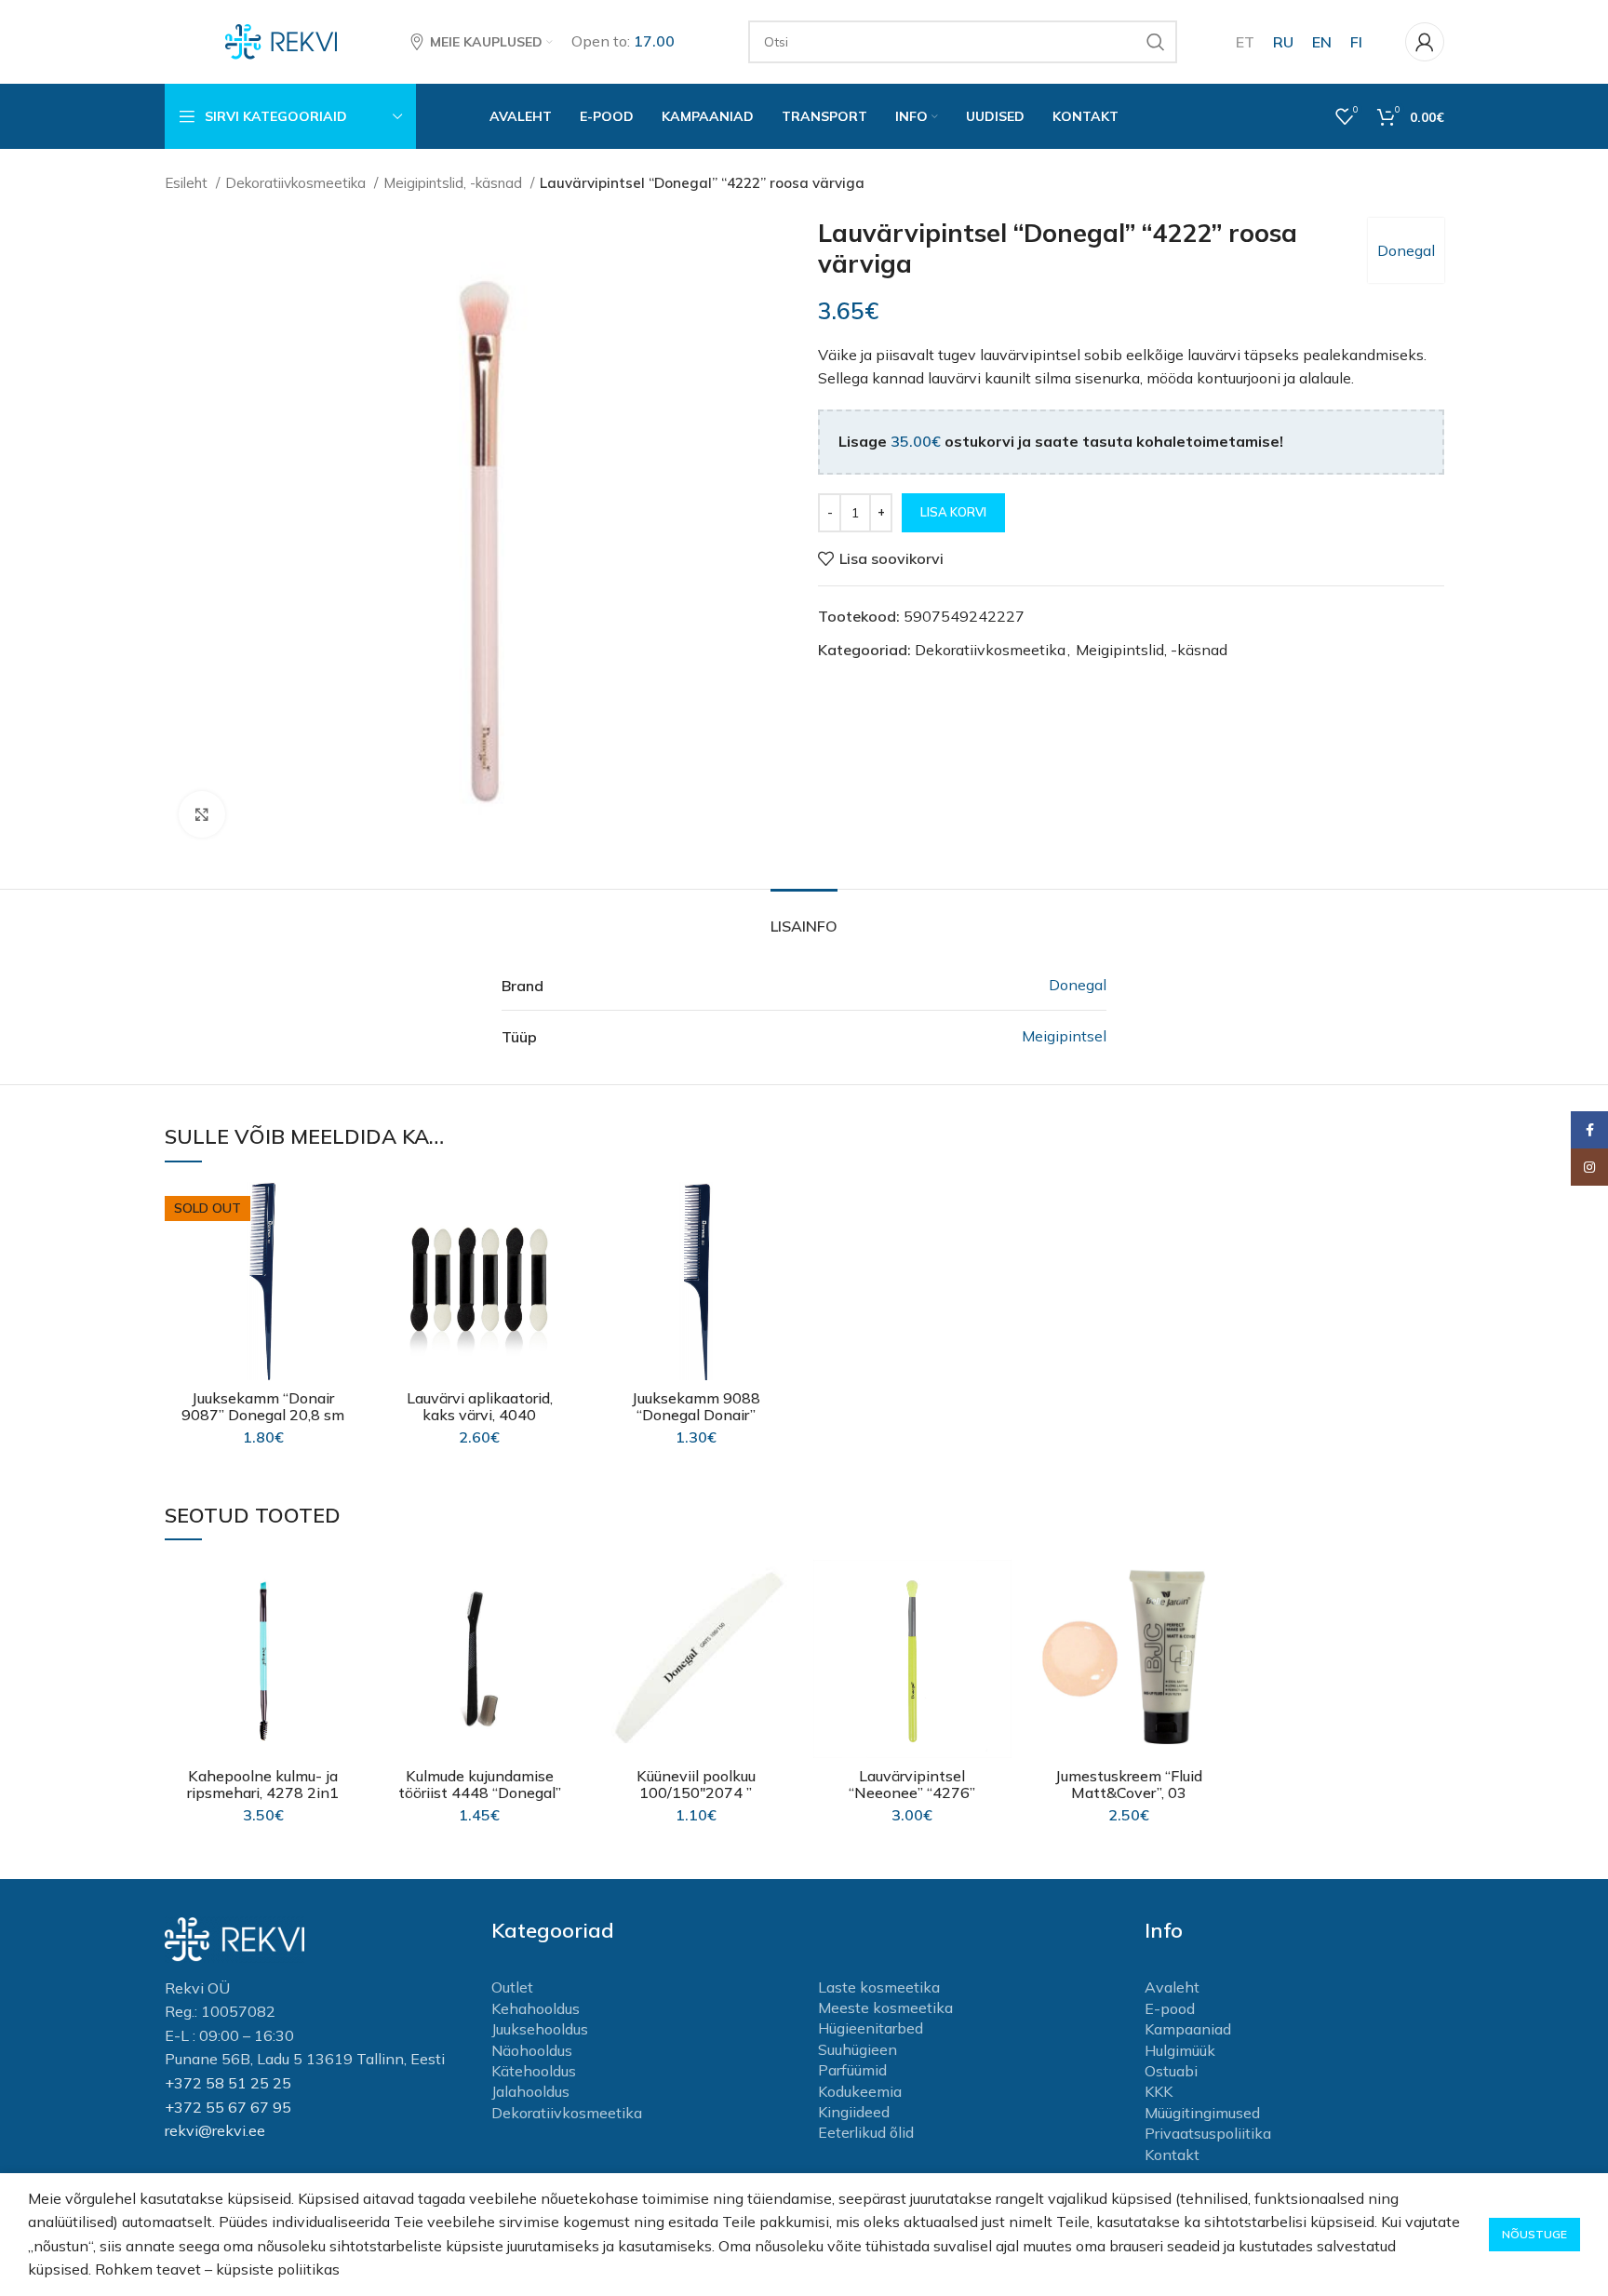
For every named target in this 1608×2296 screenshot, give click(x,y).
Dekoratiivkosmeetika (297, 183)
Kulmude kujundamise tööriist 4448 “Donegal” (480, 1784)
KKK (1159, 2091)
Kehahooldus (536, 2008)
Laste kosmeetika (879, 1987)
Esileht (188, 183)
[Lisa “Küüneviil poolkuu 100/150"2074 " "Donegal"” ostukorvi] (781, 1632)
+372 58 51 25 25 (228, 2083)
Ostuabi (1171, 2071)
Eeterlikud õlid (866, 2132)
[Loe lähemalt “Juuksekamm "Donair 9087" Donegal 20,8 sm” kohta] (348, 1254)
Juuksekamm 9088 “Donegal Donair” (696, 1406)
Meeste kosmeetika (885, 2007)
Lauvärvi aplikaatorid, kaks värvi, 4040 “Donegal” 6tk (480, 1415)
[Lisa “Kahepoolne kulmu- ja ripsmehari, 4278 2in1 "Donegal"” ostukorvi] (348, 1632)
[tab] (804, 917)
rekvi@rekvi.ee (215, 2130)
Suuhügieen (858, 2049)
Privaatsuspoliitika (1208, 2133)
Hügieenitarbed (871, 2028)
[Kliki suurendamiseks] (202, 814)
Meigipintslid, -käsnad (455, 183)
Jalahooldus (530, 2091)
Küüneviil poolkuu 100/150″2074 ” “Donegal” (696, 1792)
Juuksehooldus (540, 2029)
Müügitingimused (1202, 2113)
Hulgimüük (1180, 2050)
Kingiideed (854, 2112)
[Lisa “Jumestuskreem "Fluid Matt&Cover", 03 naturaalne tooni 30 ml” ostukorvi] (1213, 1632)
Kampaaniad (1188, 2029)
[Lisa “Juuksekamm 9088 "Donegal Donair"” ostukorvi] (781, 1254)
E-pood (1170, 2008)
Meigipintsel (1064, 1036)
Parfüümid (852, 2070)
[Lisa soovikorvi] (348, 1212)
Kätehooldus (534, 2071)
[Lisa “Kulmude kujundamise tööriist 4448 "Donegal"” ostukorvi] (565, 1632)
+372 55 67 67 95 (228, 2107)
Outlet (512, 1987)
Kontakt (1172, 2155)
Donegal (1406, 250)
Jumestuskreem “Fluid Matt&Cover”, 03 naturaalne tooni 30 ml (1128, 1792)
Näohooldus (532, 2050)
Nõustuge (1534, 2234)
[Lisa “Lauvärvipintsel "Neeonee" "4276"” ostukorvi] (998, 1632)
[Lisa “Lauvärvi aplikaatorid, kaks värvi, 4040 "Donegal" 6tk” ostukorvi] (565, 1254)
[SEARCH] (1156, 42)
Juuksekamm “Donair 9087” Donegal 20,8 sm (263, 1406)
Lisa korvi (953, 512)
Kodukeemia (860, 2091)
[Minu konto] (1425, 42)
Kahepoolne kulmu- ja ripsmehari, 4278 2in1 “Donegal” (263, 1792)
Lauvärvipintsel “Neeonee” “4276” (912, 1784)
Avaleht (1172, 1987)
